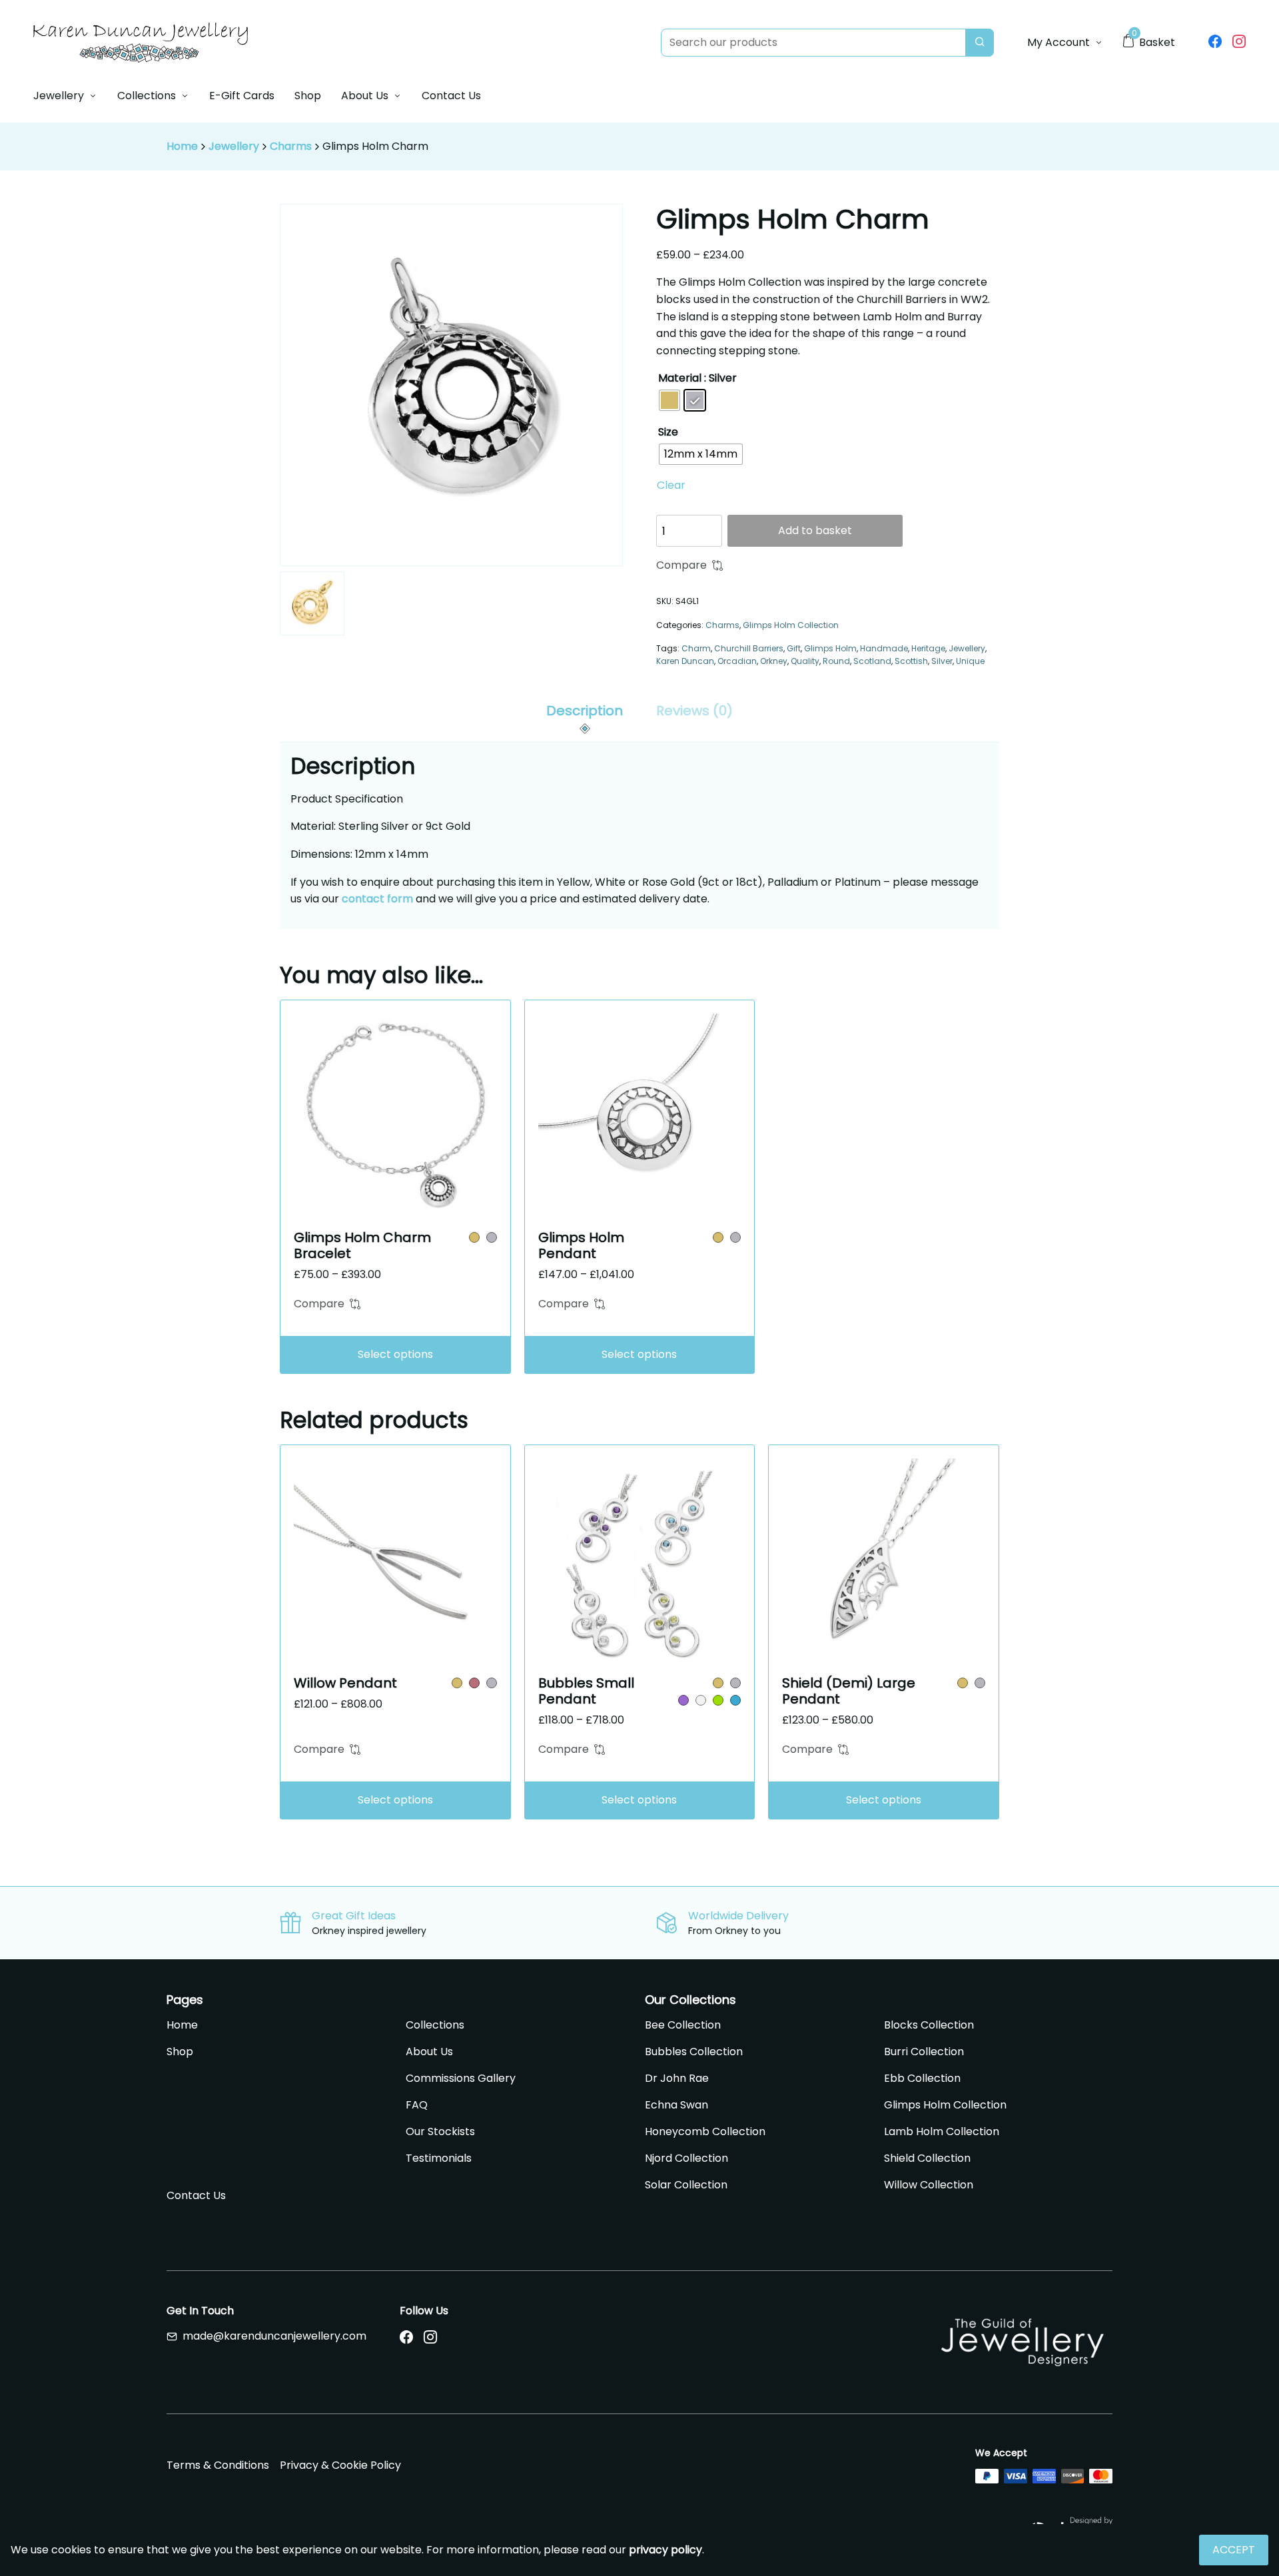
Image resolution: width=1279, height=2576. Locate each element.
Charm (696, 648)
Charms (291, 146)
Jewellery (59, 96)
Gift (794, 648)
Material (680, 378)
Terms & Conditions (218, 2465)
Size (668, 432)
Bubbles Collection (694, 2052)
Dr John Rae (677, 2078)
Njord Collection (686, 2158)
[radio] (669, 400)
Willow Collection (929, 2185)
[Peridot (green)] (718, 1700)
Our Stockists (440, 2131)
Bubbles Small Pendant (586, 1691)
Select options (395, 1354)
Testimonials (439, 2158)
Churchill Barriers (749, 648)
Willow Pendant (345, 1683)
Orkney (774, 661)
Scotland (872, 661)
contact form (377, 899)
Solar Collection (686, 2185)
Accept (1234, 2550)
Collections (147, 96)
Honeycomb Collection (705, 2131)
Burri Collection (924, 2052)
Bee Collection (683, 2025)
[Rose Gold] (474, 1683)
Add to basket (815, 530)
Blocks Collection (929, 2025)
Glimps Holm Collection (791, 625)
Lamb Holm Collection (942, 2131)
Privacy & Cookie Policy (340, 2465)
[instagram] (1239, 43)
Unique (970, 661)
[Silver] (492, 1237)
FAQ (417, 2105)
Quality (805, 661)
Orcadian (737, 661)
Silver (942, 661)
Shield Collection (927, 2158)
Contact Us (451, 96)
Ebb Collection (922, 2078)
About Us (365, 96)
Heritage (928, 648)
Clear (671, 485)
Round (836, 661)
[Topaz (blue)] (735, 1700)
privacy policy (665, 2550)
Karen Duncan (685, 661)
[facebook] (1215, 43)
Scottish (911, 661)
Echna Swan (676, 2105)
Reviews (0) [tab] (694, 711)
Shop (308, 96)
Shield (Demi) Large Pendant (849, 1691)
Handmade (884, 648)
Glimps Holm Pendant (581, 1245)
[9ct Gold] (474, 1237)
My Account (1059, 42)
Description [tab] (585, 711)
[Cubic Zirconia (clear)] (701, 1700)
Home (182, 146)
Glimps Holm (830, 648)
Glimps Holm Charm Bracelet (362, 1245)
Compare (681, 565)
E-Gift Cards (242, 96)
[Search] (980, 43)
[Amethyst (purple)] (683, 1700)
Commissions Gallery (461, 2078)
